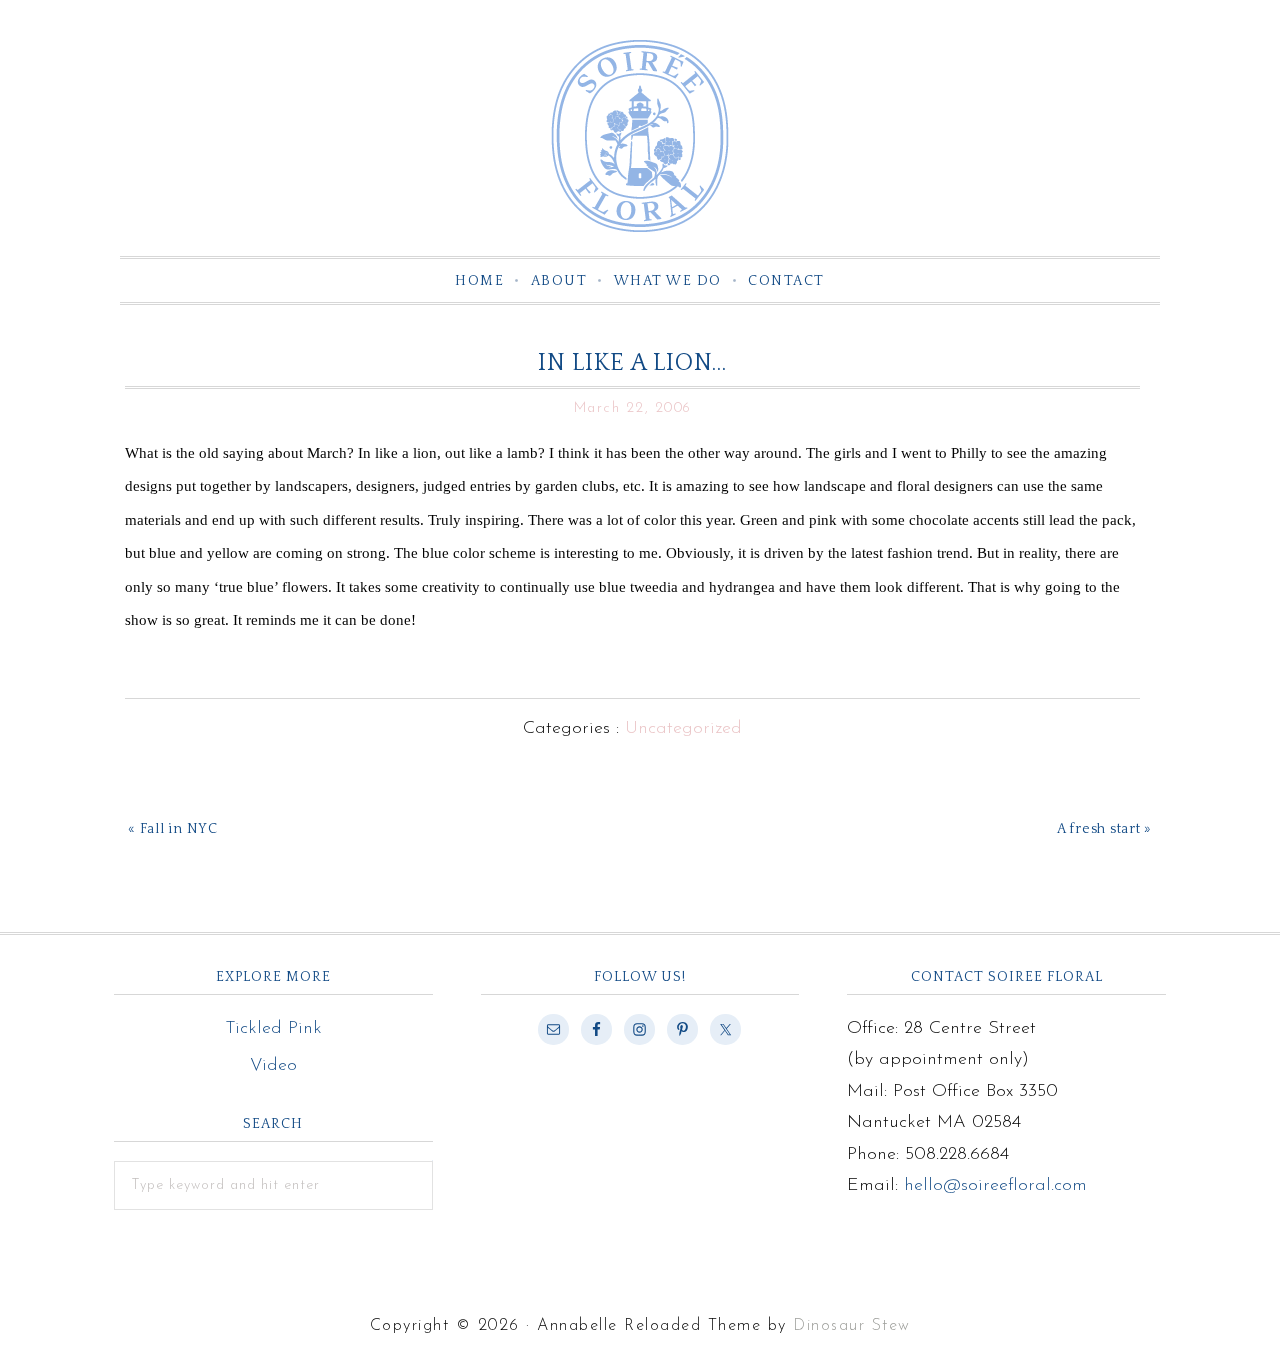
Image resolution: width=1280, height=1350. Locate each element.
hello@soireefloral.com (995, 1186)
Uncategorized (683, 729)
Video (273, 1066)
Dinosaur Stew (852, 1326)
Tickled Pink (273, 1029)
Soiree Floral (640, 136)
